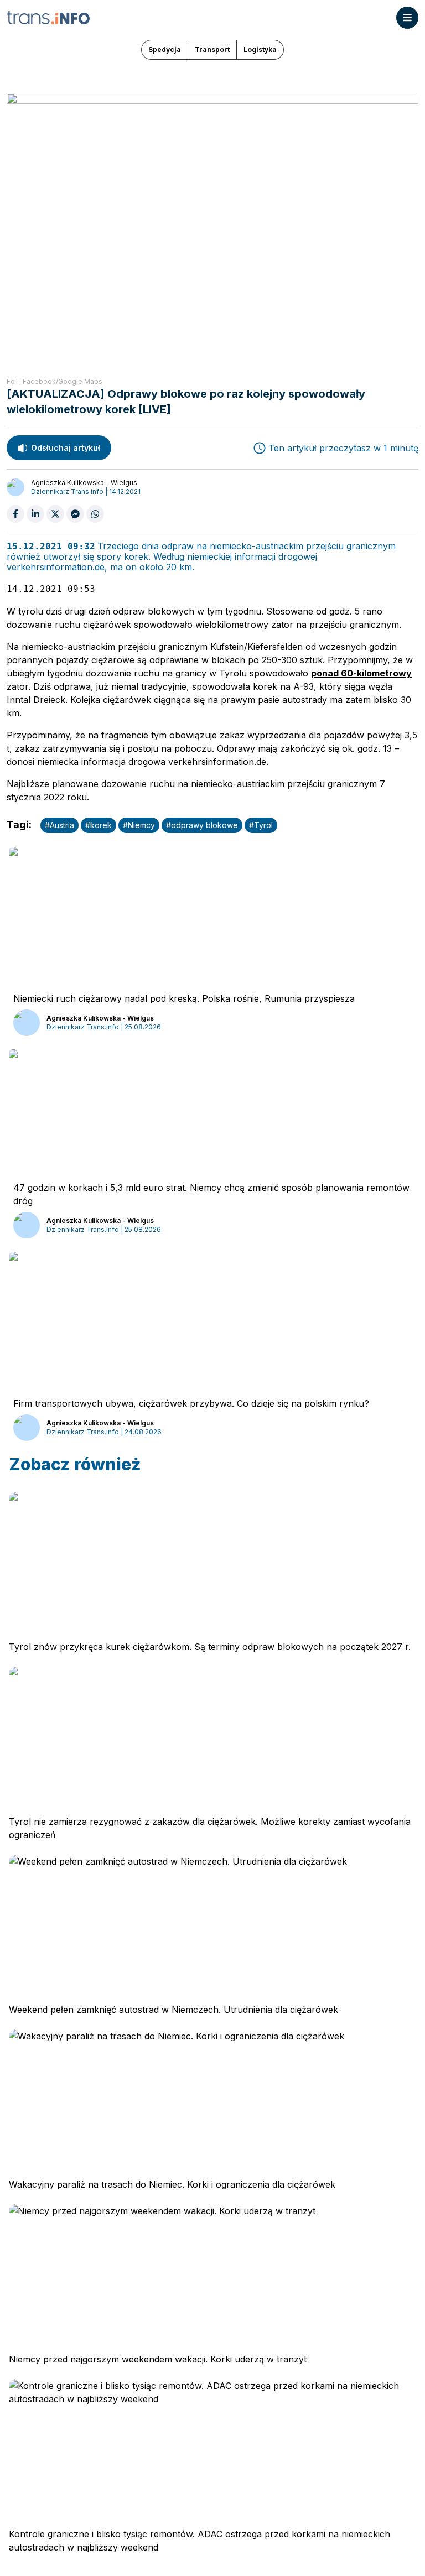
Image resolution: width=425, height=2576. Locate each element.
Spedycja (165, 50)
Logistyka (260, 50)
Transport (212, 50)
